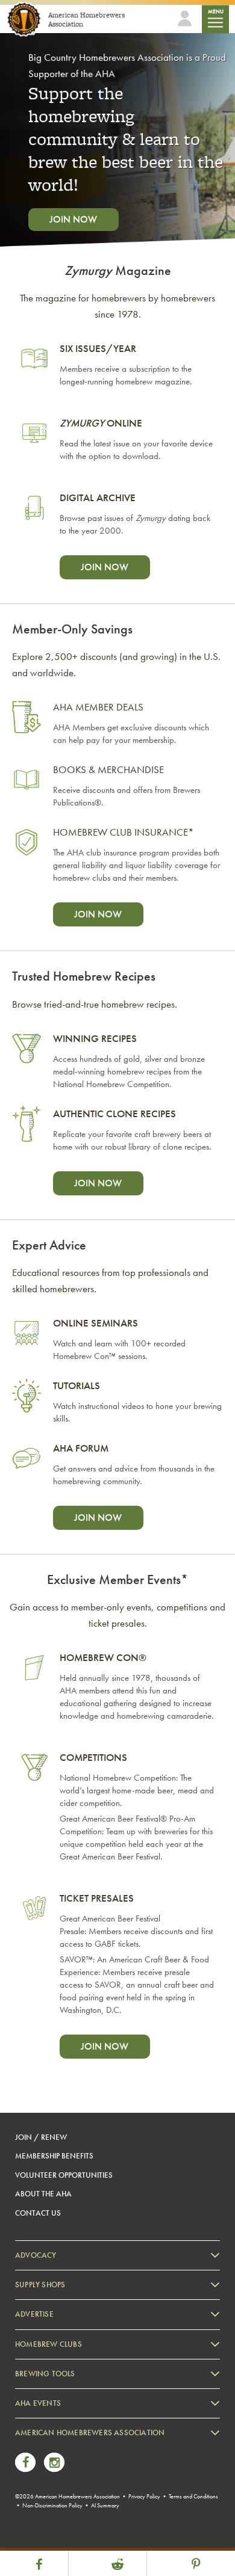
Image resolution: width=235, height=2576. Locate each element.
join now (105, 567)
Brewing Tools (45, 2374)
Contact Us (38, 2213)
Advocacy (36, 2255)
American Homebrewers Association (90, 2433)
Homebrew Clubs (49, 2344)
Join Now (73, 219)
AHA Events (38, 2403)
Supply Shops (40, 2285)
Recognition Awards (60, 2479)
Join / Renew (41, 2137)
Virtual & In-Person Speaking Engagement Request (106, 2513)
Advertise (34, 2314)
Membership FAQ (55, 2463)
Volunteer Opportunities (64, 2175)
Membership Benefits (54, 2156)
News (36, 2446)
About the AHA (43, 2194)
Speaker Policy (51, 2529)
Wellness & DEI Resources (68, 2496)
